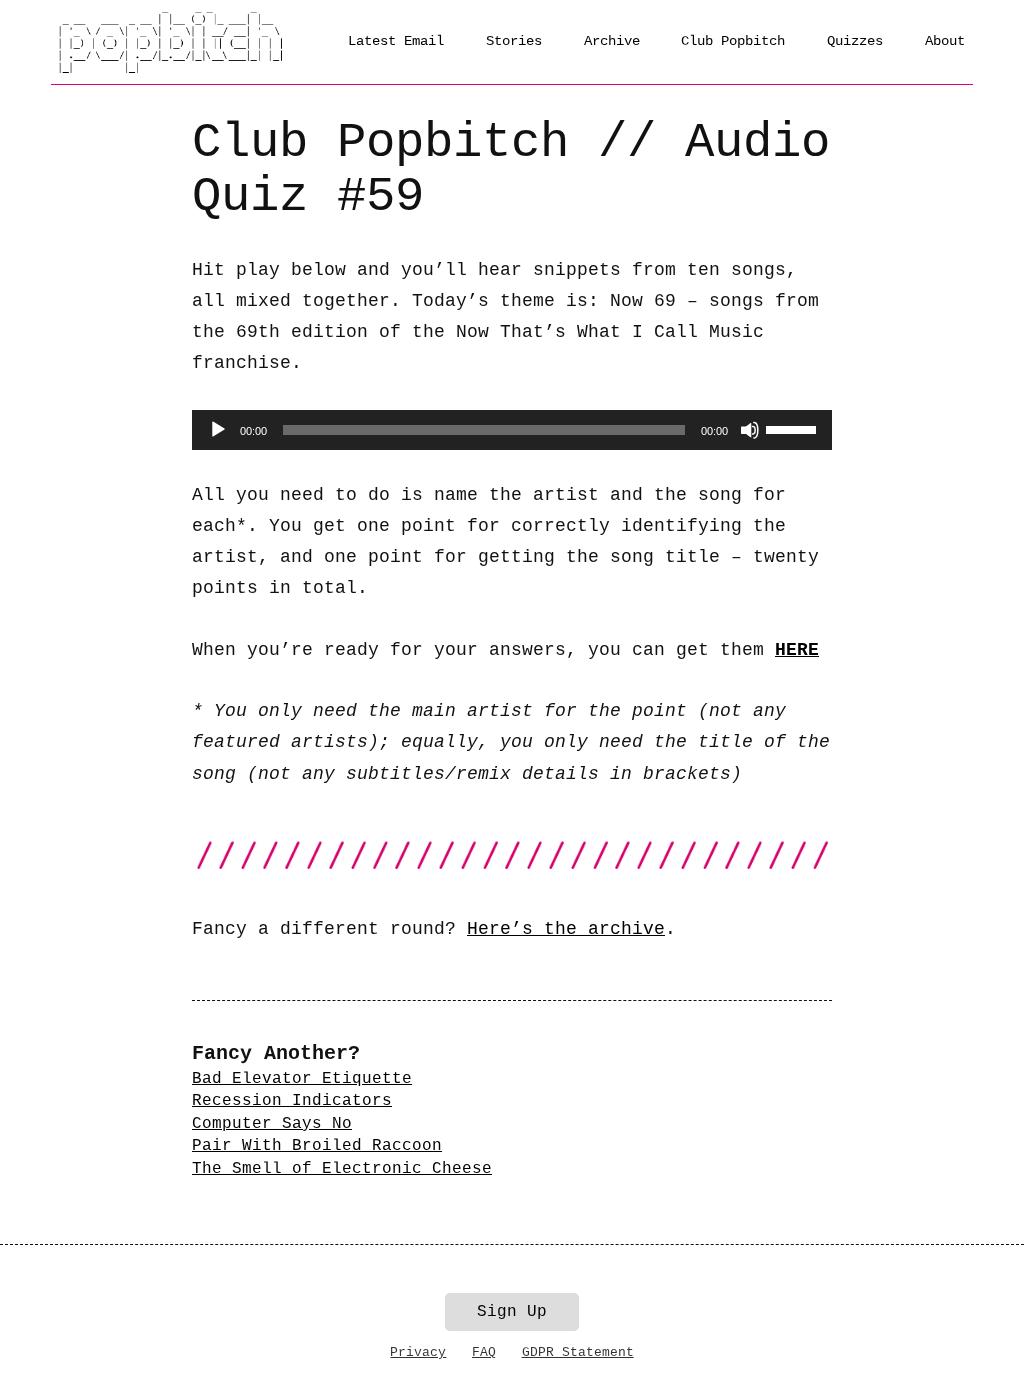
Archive (612, 41)
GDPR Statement (578, 1352)
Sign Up (512, 1312)
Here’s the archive (566, 929)
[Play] (218, 430)
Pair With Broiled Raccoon (317, 1146)
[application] (512, 430)
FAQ (484, 1352)
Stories (514, 41)
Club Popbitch (733, 41)
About (945, 41)
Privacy (418, 1352)
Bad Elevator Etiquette (302, 1079)
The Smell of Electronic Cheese (342, 1169)
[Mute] (750, 430)
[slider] (794, 428)
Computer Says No (272, 1124)
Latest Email (396, 41)
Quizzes (855, 41)
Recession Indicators (292, 1101)
